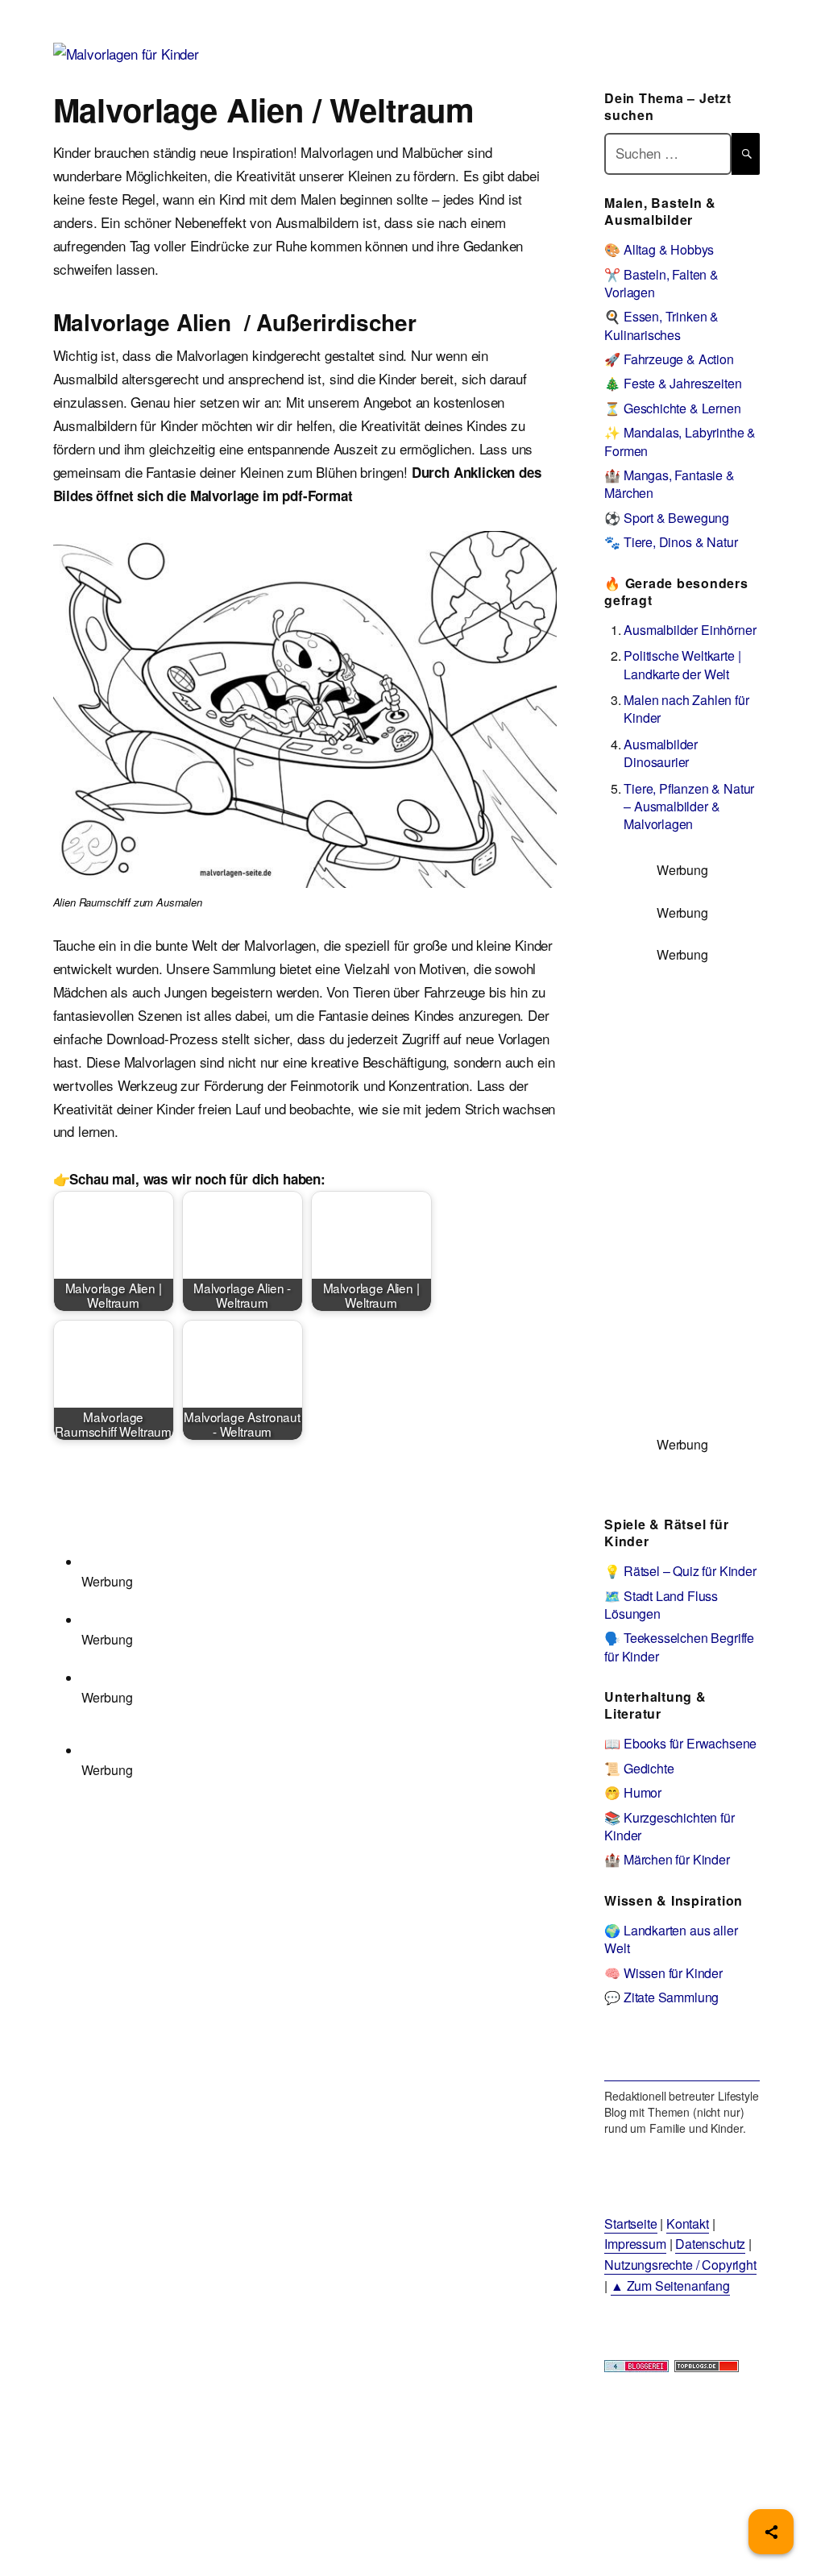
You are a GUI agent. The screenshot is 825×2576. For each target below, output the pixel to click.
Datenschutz (710, 2244)
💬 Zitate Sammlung (661, 1997)
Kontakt (688, 2223)
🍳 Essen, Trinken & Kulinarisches (661, 325)
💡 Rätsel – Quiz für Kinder (680, 1571)
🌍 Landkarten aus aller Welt (671, 1939)
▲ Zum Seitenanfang (670, 2286)
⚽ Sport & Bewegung (667, 518)
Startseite (630, 2223)
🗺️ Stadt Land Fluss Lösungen (661, 1605)
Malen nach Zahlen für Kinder (686, 709)
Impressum (635, 2244)
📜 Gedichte (639, 1768)
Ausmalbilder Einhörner (690, 630)
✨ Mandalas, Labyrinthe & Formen (680, 441)
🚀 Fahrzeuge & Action (669, 359)
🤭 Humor (633, 1792)
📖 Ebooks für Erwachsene (680, 1743)
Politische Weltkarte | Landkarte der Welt (682, 664)
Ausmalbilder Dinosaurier (661, 753)
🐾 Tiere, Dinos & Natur (671, 542)
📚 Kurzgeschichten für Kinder (669, 1826)
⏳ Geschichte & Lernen (672, 408)
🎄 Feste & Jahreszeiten (673, 383)
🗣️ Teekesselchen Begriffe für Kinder (679, 1647)
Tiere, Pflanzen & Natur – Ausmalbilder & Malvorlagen (689, 807)
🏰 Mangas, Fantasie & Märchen (670, 484)
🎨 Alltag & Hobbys (659, 249)
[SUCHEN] (746, 153)
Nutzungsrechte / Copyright (680, 2265)
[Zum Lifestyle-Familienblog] (682, 2055)
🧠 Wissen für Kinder (663, 1973)
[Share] (771, 2532)
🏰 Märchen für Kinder (667, 1859)
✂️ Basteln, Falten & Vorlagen (661, 283)
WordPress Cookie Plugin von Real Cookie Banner (149, 2564)
